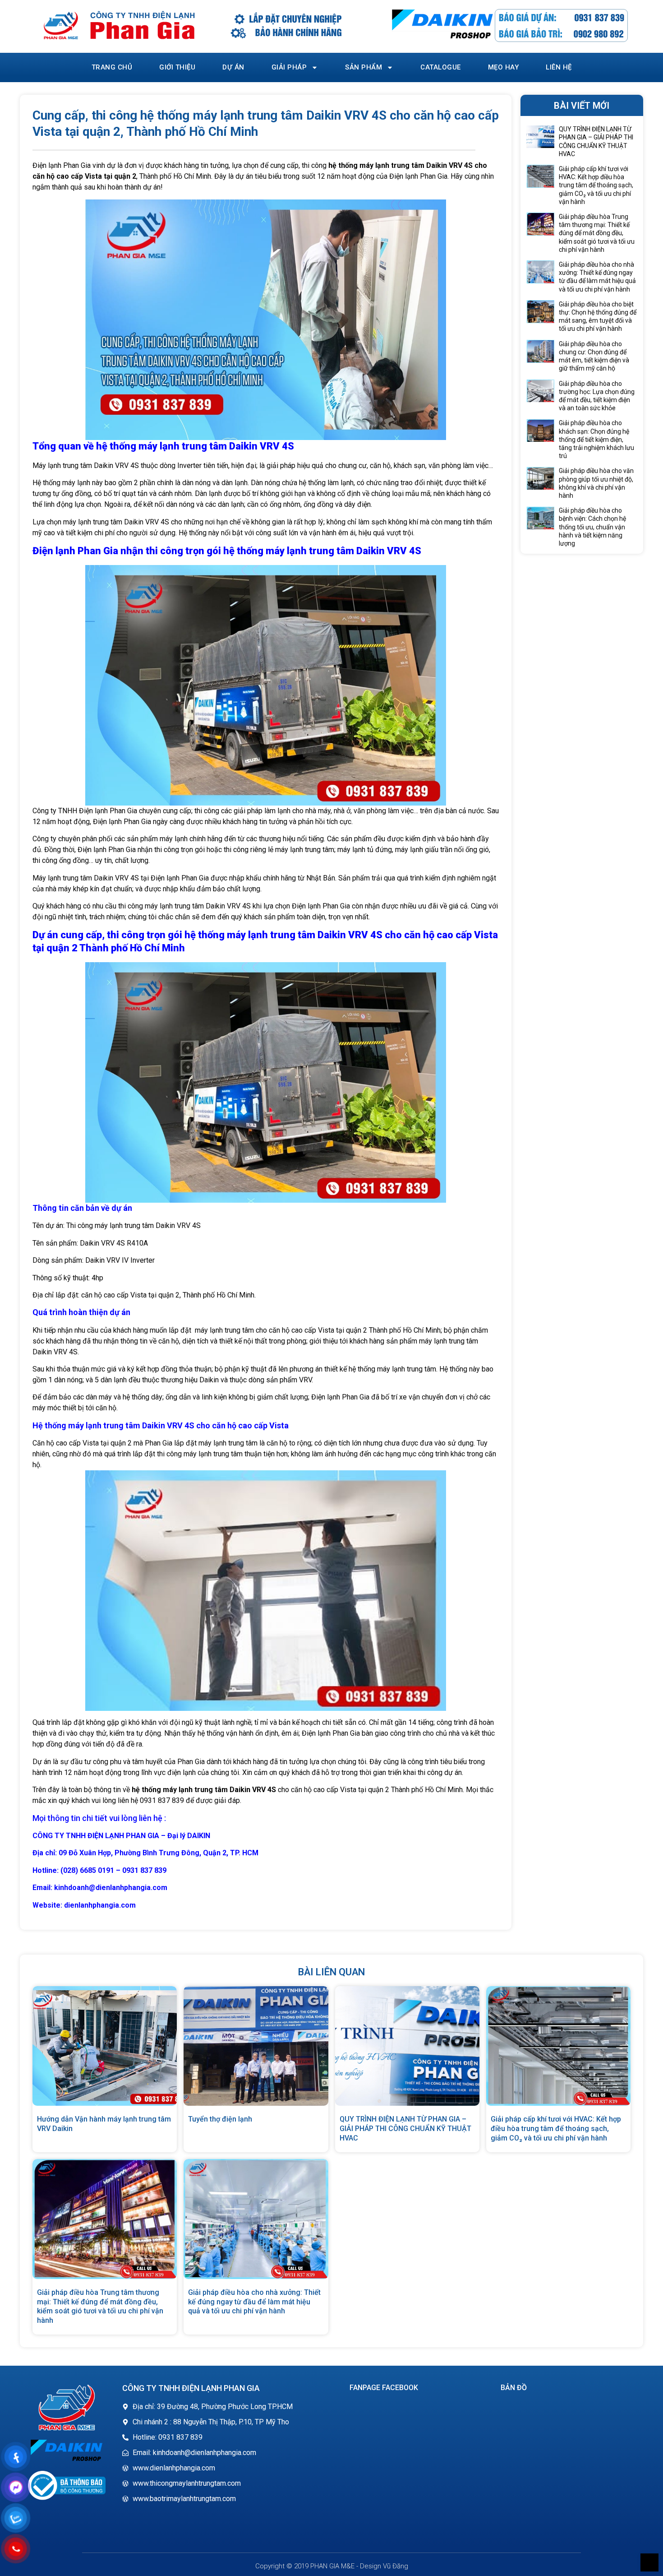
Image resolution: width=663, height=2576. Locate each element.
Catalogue (441, 67)
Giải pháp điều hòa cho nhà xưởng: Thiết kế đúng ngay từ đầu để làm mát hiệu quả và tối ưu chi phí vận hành (254, 2302)
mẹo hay (504, 67)
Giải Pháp (289, 67)
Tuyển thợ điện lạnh (220, 2119)
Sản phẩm (364, 67)
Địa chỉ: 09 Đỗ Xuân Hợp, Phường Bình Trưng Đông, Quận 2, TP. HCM (145, 1853)
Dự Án (233, 67)
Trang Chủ (112, 67)
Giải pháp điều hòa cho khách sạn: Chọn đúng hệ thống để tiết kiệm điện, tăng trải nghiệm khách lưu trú (596, 439)
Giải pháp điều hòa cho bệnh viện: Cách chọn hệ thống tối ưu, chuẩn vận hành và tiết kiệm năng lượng (592, 527)
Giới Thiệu (177, 67)
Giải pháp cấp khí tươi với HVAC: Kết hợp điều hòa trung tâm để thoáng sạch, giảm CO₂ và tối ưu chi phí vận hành (596, 185)
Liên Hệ (559, 67)
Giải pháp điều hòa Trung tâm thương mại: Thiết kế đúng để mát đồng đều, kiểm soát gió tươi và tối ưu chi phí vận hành (597, 233)
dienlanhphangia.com (100, 1905)
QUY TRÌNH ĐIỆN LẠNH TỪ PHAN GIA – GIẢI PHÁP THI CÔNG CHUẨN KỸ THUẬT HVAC (405, 2129)
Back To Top (649, 2562)
